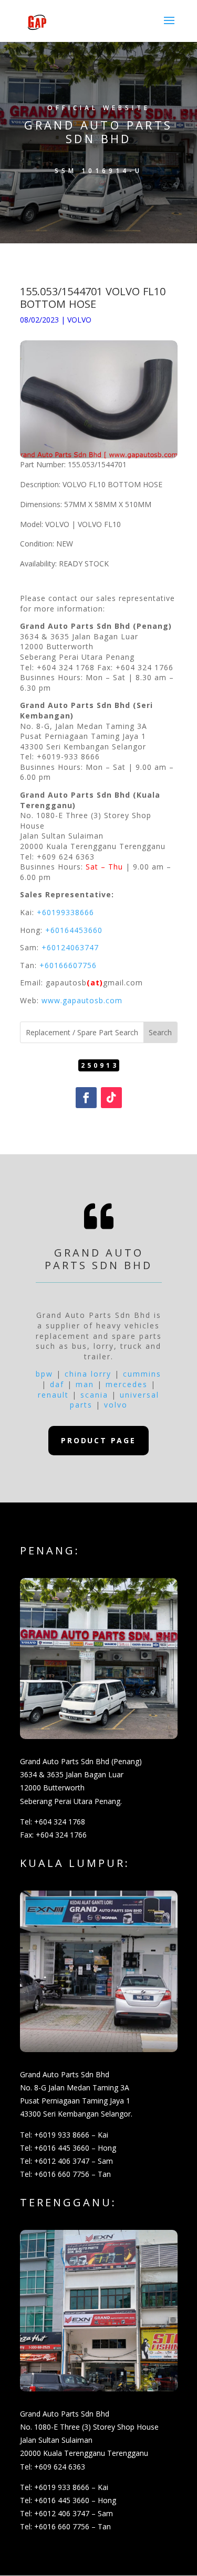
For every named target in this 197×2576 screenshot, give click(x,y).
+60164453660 (74, 930)
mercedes (127, 1384)
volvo (116, 1405)
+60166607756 (68, 965)
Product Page (98, 1440)
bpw (44, 1374)
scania (94, 1395)
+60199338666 (65, 912)
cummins (142, 1374)
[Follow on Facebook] (86, 1098)
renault (53, 1395)
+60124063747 (70, 947)
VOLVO (79, 320)
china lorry (88, 1374)
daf (57, 1384)
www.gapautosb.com (82, 1000)
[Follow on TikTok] (111, 1098)
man (85, 1384)
